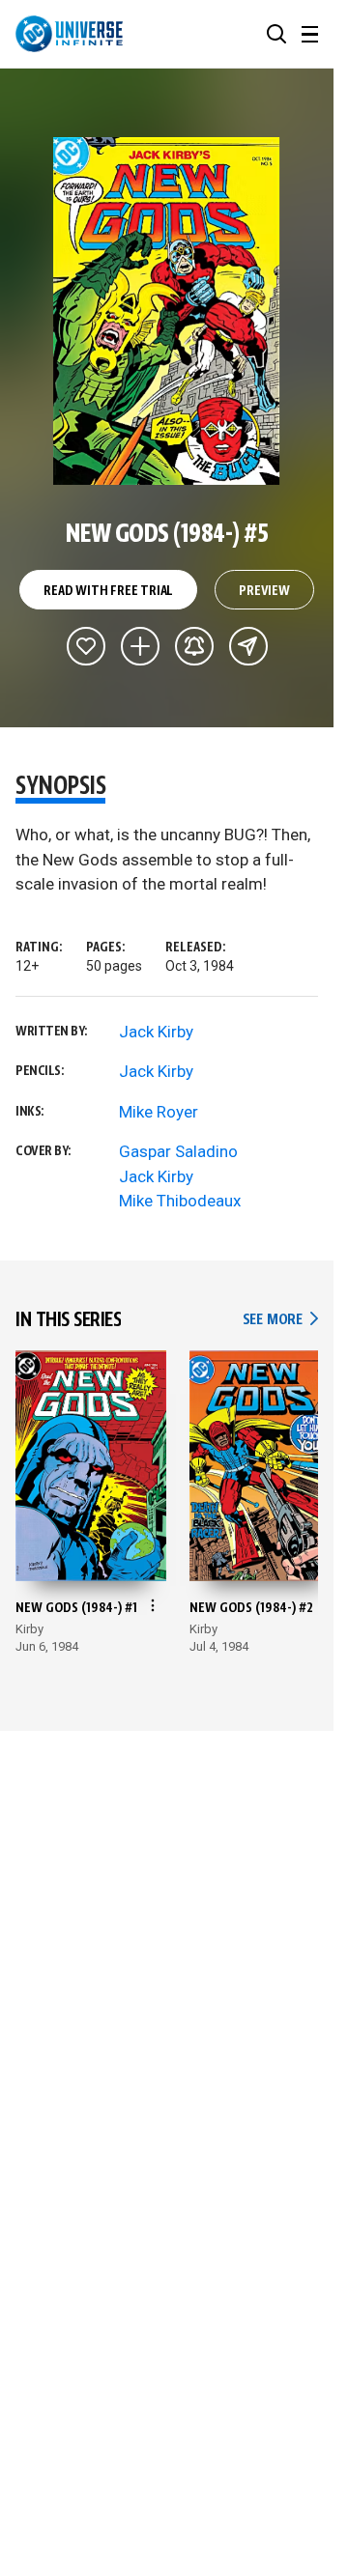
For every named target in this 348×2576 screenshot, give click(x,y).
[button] (276, 34)
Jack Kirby (156, 1032)
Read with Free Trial (108, 591)
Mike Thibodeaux (180, 1201)
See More (280, 1320)
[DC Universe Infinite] (69, 34)
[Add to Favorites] (86, 646)
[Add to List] (140, 646)
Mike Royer (159, 1112)
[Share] (248, 646)
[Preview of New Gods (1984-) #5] (167, 311)
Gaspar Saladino (178, 1151)
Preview (264, 591)
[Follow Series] (194, 646)
